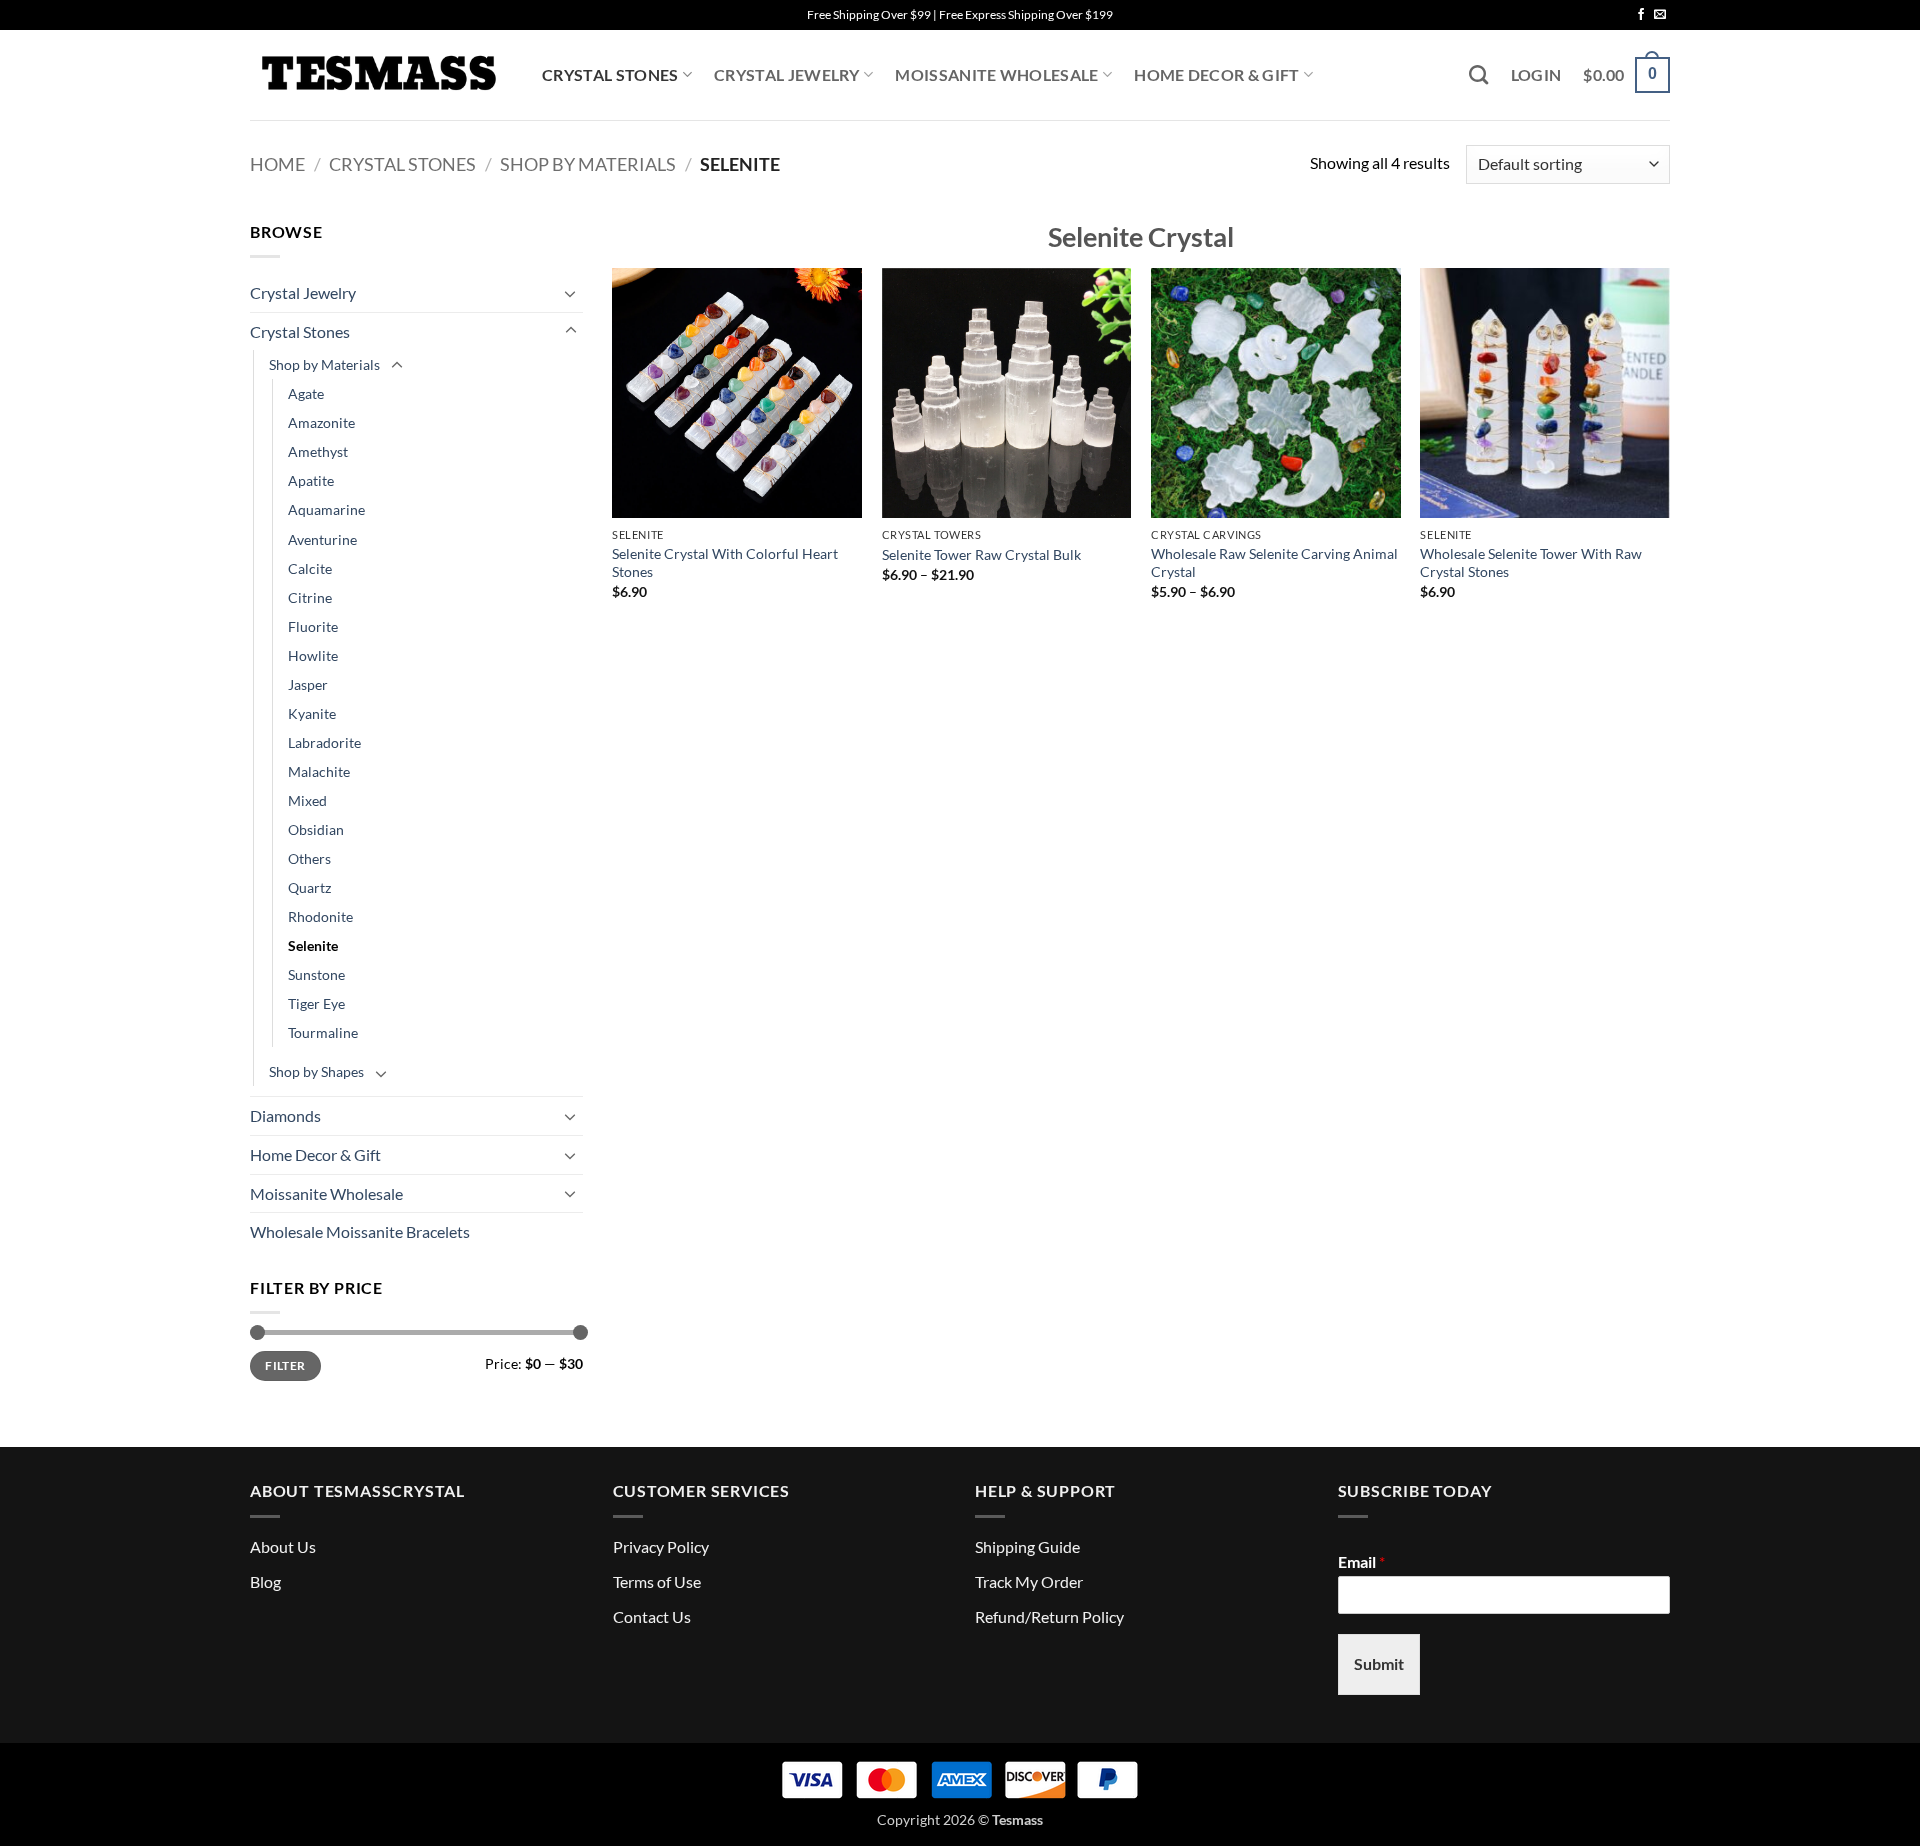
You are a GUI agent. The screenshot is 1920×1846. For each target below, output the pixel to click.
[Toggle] (571, 293)
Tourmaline (323, 1032)
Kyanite (312, 713)
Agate (306, 393)
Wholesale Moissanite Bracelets (360, 1231)
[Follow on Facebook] (1641, 15)
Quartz (309, 887)
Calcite (310, 568)
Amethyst (318, 451)
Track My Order (1029, 1581)
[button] (1536, 75)
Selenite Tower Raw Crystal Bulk (981, 554)
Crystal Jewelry (787, 74)
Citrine (310, 597)
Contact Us (652, 1616)
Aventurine (322, 539)
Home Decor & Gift (1216, 74)
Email (1361, 1561)
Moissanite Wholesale (996, 74)
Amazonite (321, 422)
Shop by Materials (588, 164)
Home (277, 164)
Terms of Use (657, 1581)
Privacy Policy (661, 1546)
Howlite (313, 655)
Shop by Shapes (316, 1071)
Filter (285, 1365)
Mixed (307, 800)
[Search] (1478, 74)
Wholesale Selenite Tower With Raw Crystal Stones (1531, 563)
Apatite (311, 480)
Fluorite (313, 626)
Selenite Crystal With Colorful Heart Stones (725, 563)
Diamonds (285, 1115)
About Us (283, 1546)
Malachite (319, 771)
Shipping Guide (1027, 1546)
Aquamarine (326, 509)
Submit (1379, 1663)
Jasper (308, 684)
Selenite (313, 945)
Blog (265, 1581)
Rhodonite (320, 916)
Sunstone (316, 974)
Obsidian (316, 829)
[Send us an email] (1660, 15)
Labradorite (324, 742)
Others (309, 858)
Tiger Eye (316, 1003)
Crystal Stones (610, 74)
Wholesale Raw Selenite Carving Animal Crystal (1274, 563)
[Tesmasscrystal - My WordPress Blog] (381, 75)
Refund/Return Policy (1049, 1616)
